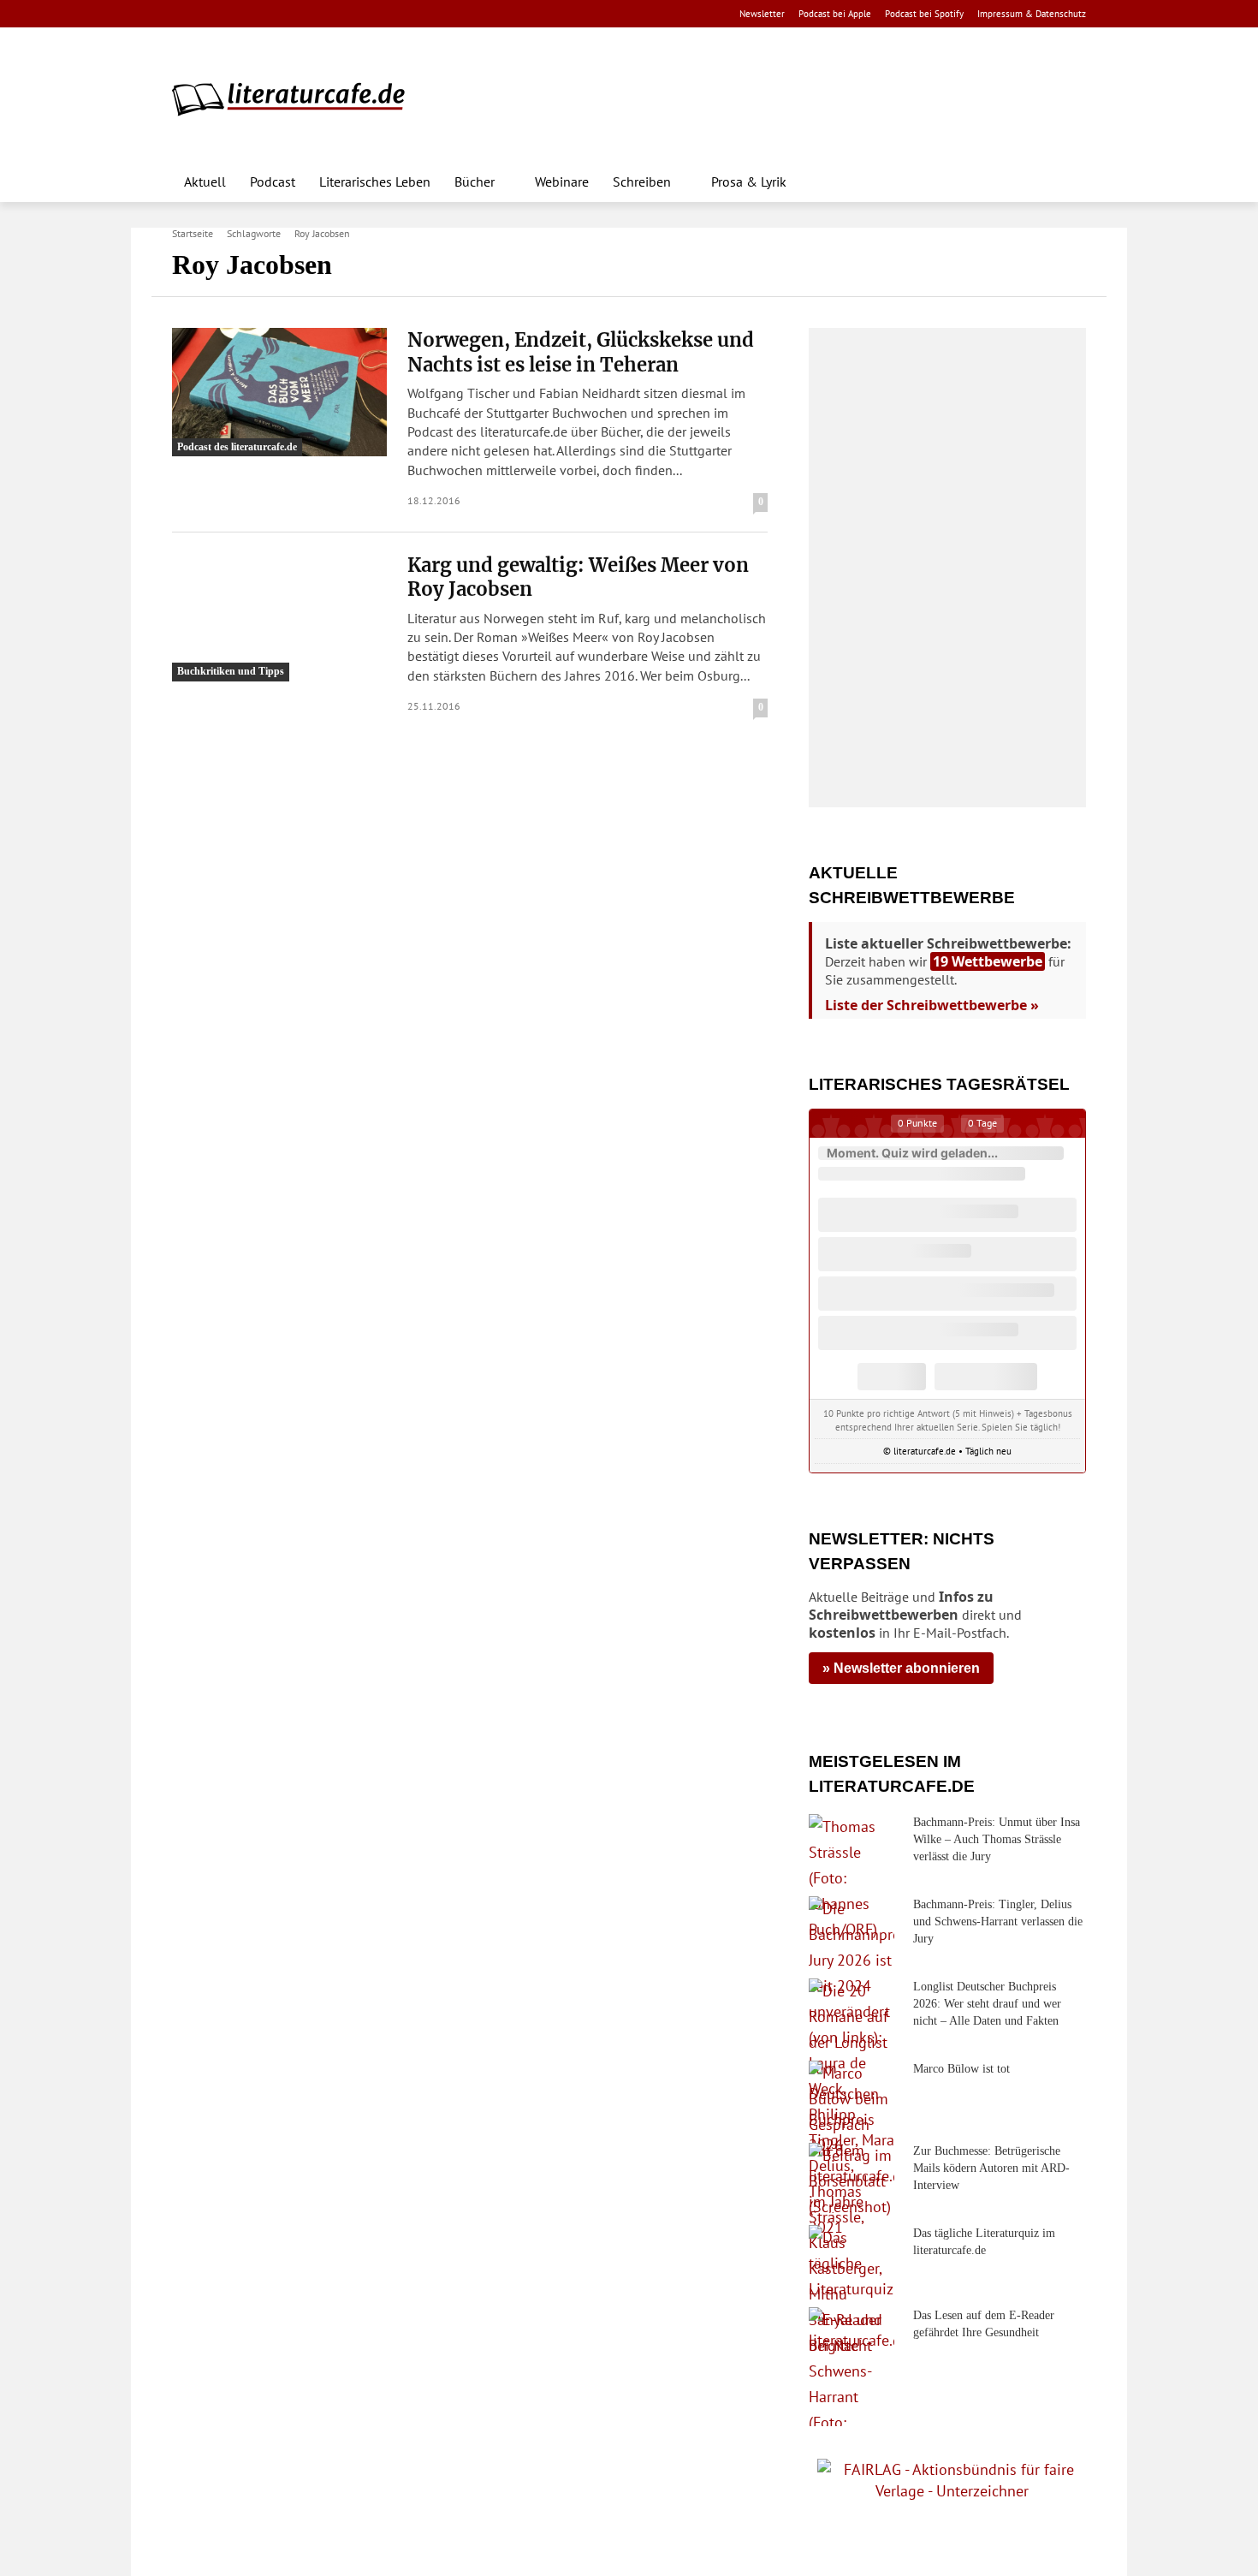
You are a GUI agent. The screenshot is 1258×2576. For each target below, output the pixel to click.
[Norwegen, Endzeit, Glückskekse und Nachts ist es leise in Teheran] (279, 392)
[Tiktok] (265, 14)
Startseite (193, 233)
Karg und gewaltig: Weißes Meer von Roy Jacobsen (578, 577)
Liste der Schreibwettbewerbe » (932, 1005)
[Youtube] (237, 14)
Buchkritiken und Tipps (231, 671)
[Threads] (291, 14)
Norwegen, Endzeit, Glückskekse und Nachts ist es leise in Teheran (581, 352)
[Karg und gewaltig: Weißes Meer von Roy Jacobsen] (279, 617)
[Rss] (373, 14)
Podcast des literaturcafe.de (237, 447)
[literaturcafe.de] (297, 98)
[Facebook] (184, 14)
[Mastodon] (346, 14)
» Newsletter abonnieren (901, 1668)
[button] (1065, 181)
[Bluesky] (319, 14)
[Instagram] (211, 14)
